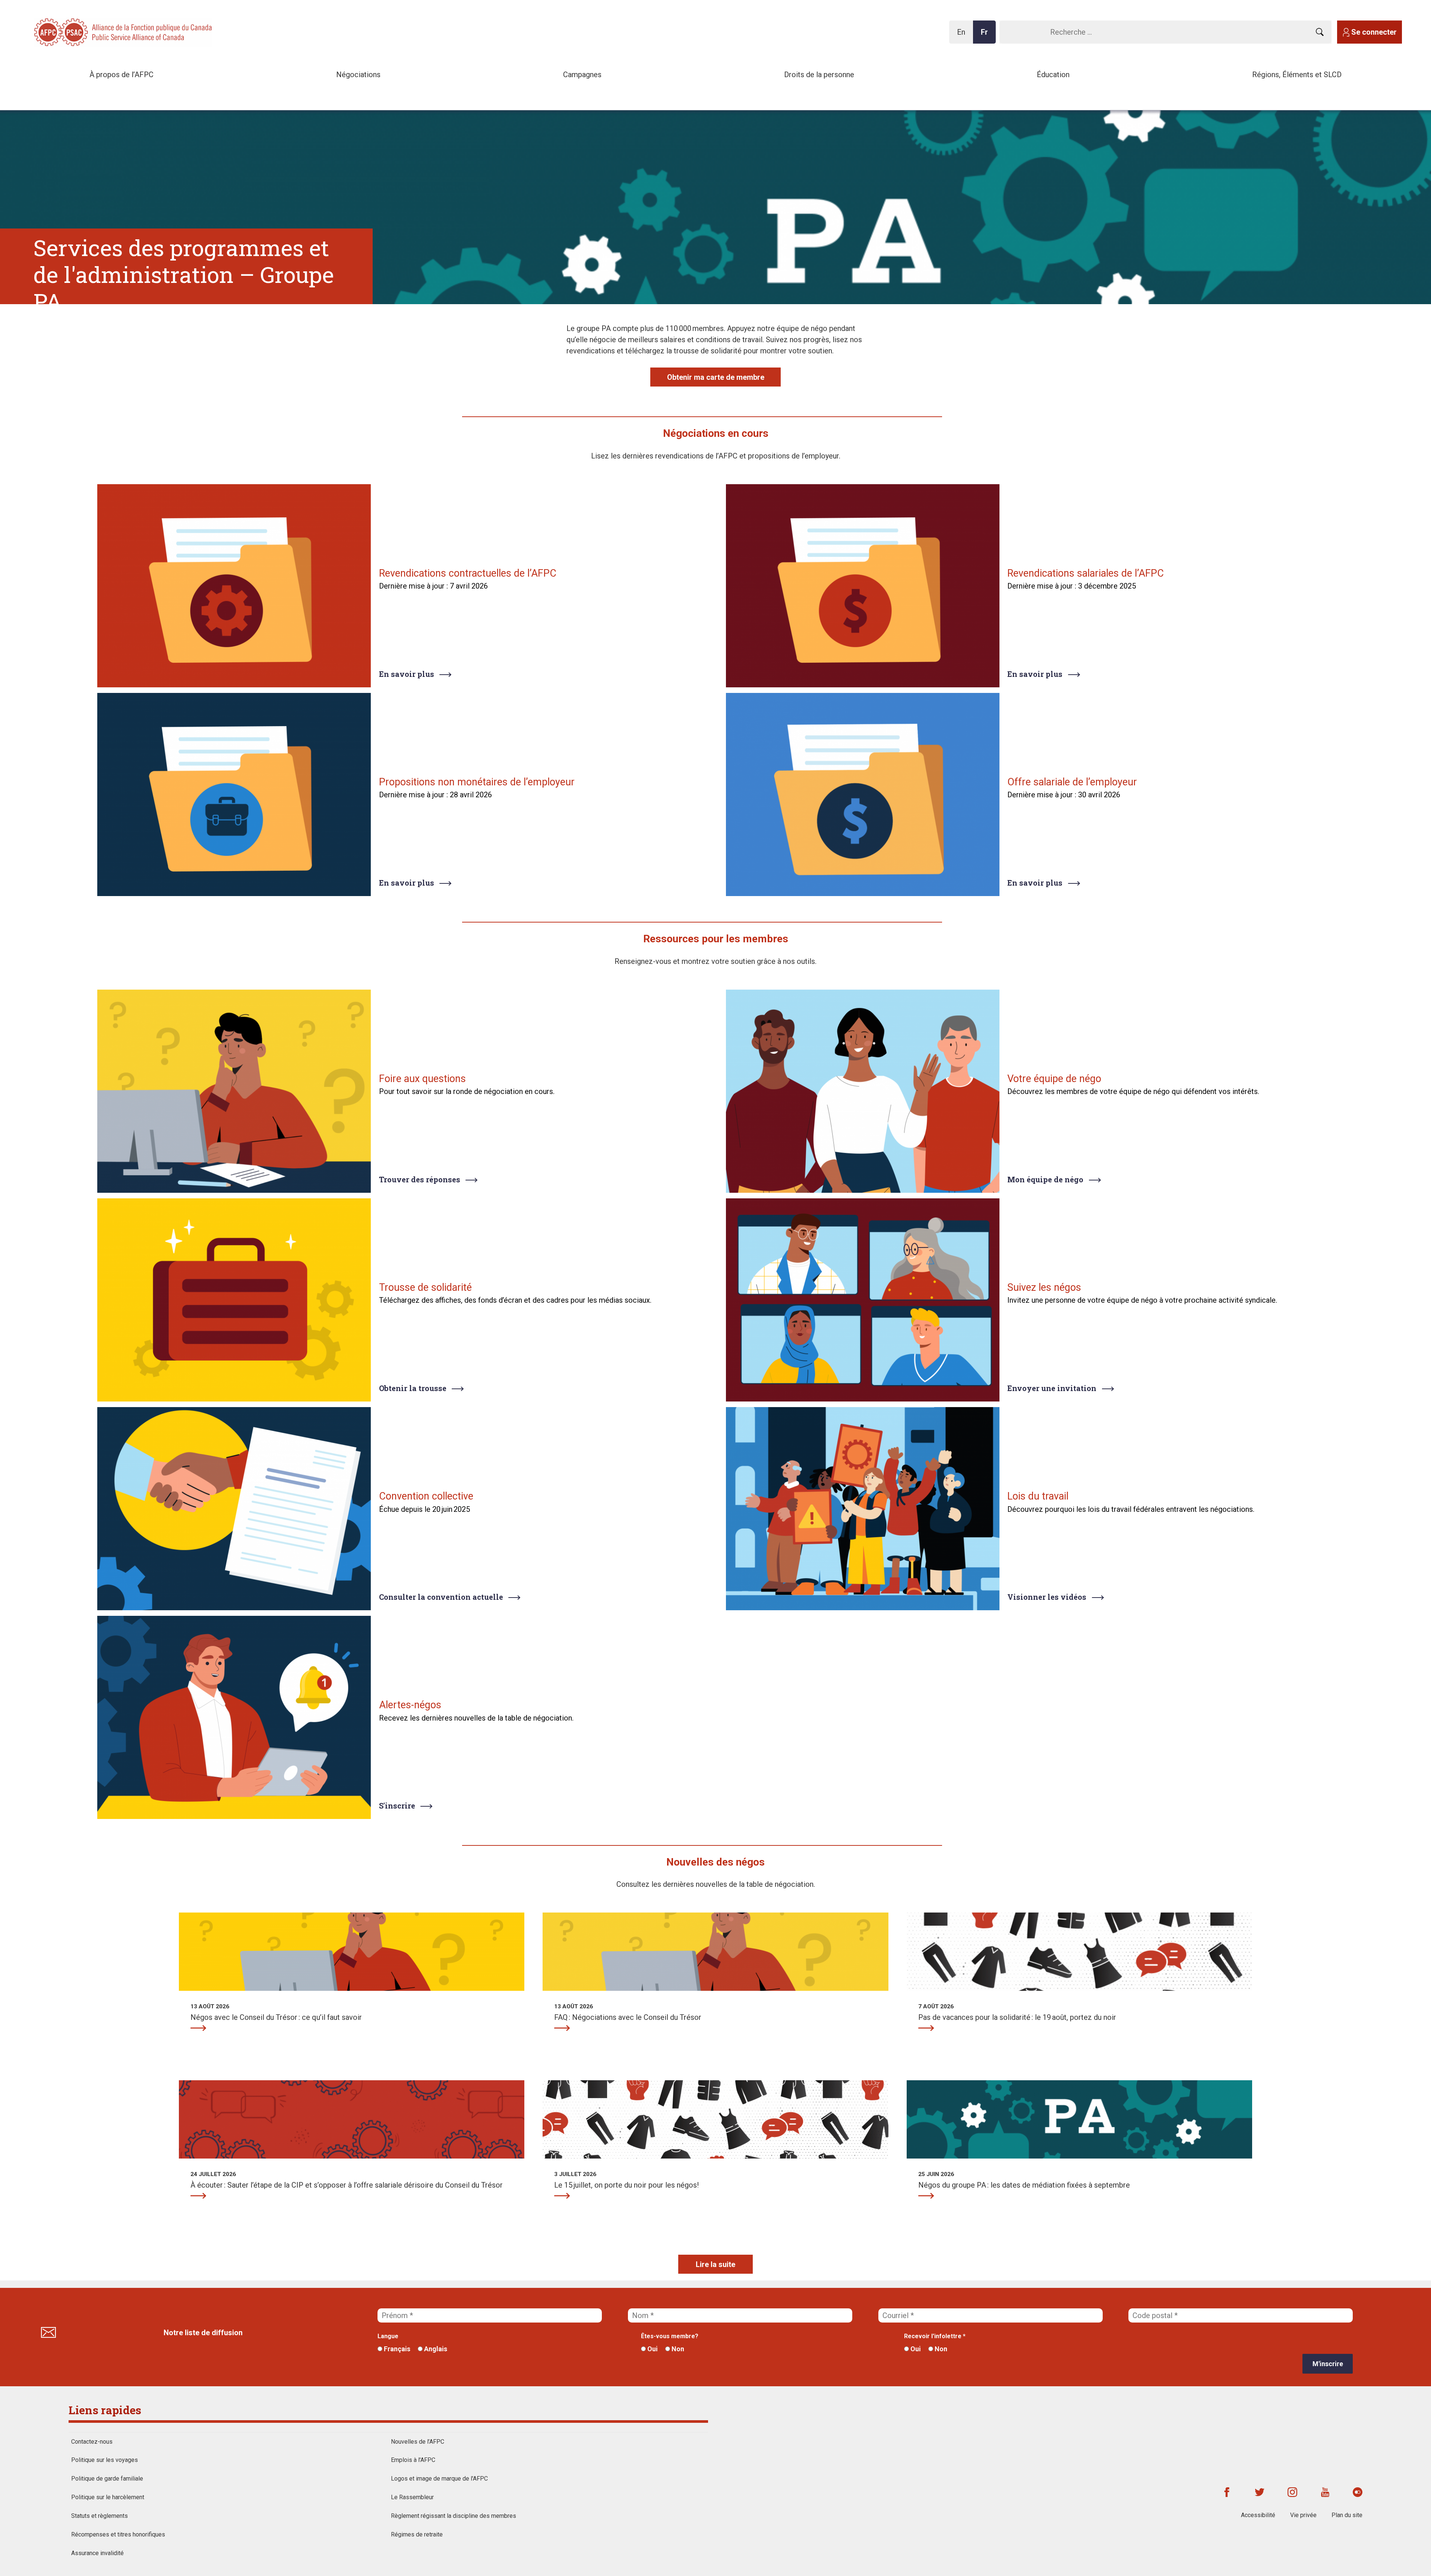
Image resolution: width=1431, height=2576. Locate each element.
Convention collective (426, 1496)
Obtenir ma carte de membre (716, 377)
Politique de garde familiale (107, 2479)
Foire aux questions (422, 1079)
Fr (986, 36)
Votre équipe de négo (1054, 1079)
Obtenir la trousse (413, 1388)
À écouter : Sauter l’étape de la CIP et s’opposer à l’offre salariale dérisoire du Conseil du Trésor (198, 2196)
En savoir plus (407, 674)
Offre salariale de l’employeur (1072, 782)
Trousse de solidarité (425, 1287)
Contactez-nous (92, 2442)
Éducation (1053, 75)
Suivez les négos (1044, 1287)
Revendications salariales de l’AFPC (1086, 573)
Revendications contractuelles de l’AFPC (468, 573)
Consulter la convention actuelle (441, 1597)
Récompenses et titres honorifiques (118, 2534)
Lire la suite (715, 2264)
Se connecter (1374, 32)
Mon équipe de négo (1045, 1179)
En (963, 36)
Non (677, 2349)
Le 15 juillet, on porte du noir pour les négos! (562, 2196)
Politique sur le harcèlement (108, 2497)
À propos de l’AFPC (121, 75)
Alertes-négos (410, 1705)
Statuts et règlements (99, 2516)
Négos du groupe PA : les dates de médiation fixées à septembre (926, 2196)
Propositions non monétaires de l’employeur (477, 782)
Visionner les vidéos (1047, 1597)
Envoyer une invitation (1052, 1388)
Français (396, 2349)
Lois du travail (1038, 1496)
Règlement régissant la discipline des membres (454, 2516)
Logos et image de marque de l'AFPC (439, 2479)
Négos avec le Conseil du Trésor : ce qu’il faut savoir (198, 2028)
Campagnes (582, 75)
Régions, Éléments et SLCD (1297, 75)
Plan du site (1347, 2515)
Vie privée (1303, 2515)
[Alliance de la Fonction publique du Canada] (82, 31)
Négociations (358, 75)
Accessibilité (1258, 2515)
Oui (652, 2349)
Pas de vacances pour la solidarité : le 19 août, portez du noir (926, 2028)
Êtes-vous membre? (670, 2336)
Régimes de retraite (417, 2534)
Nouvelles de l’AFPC (418, 2442)
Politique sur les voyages (105, 2460)
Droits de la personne (819, 75)
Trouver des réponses (420, 1179)
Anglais (435, 2349)
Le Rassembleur (412, 2497)
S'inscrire (397, 1806)
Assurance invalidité (97, 2553)
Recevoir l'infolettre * (935, 2336)
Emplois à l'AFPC (413, 2460)
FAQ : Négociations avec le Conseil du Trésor (562, 2028)
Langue (388, 2336)
